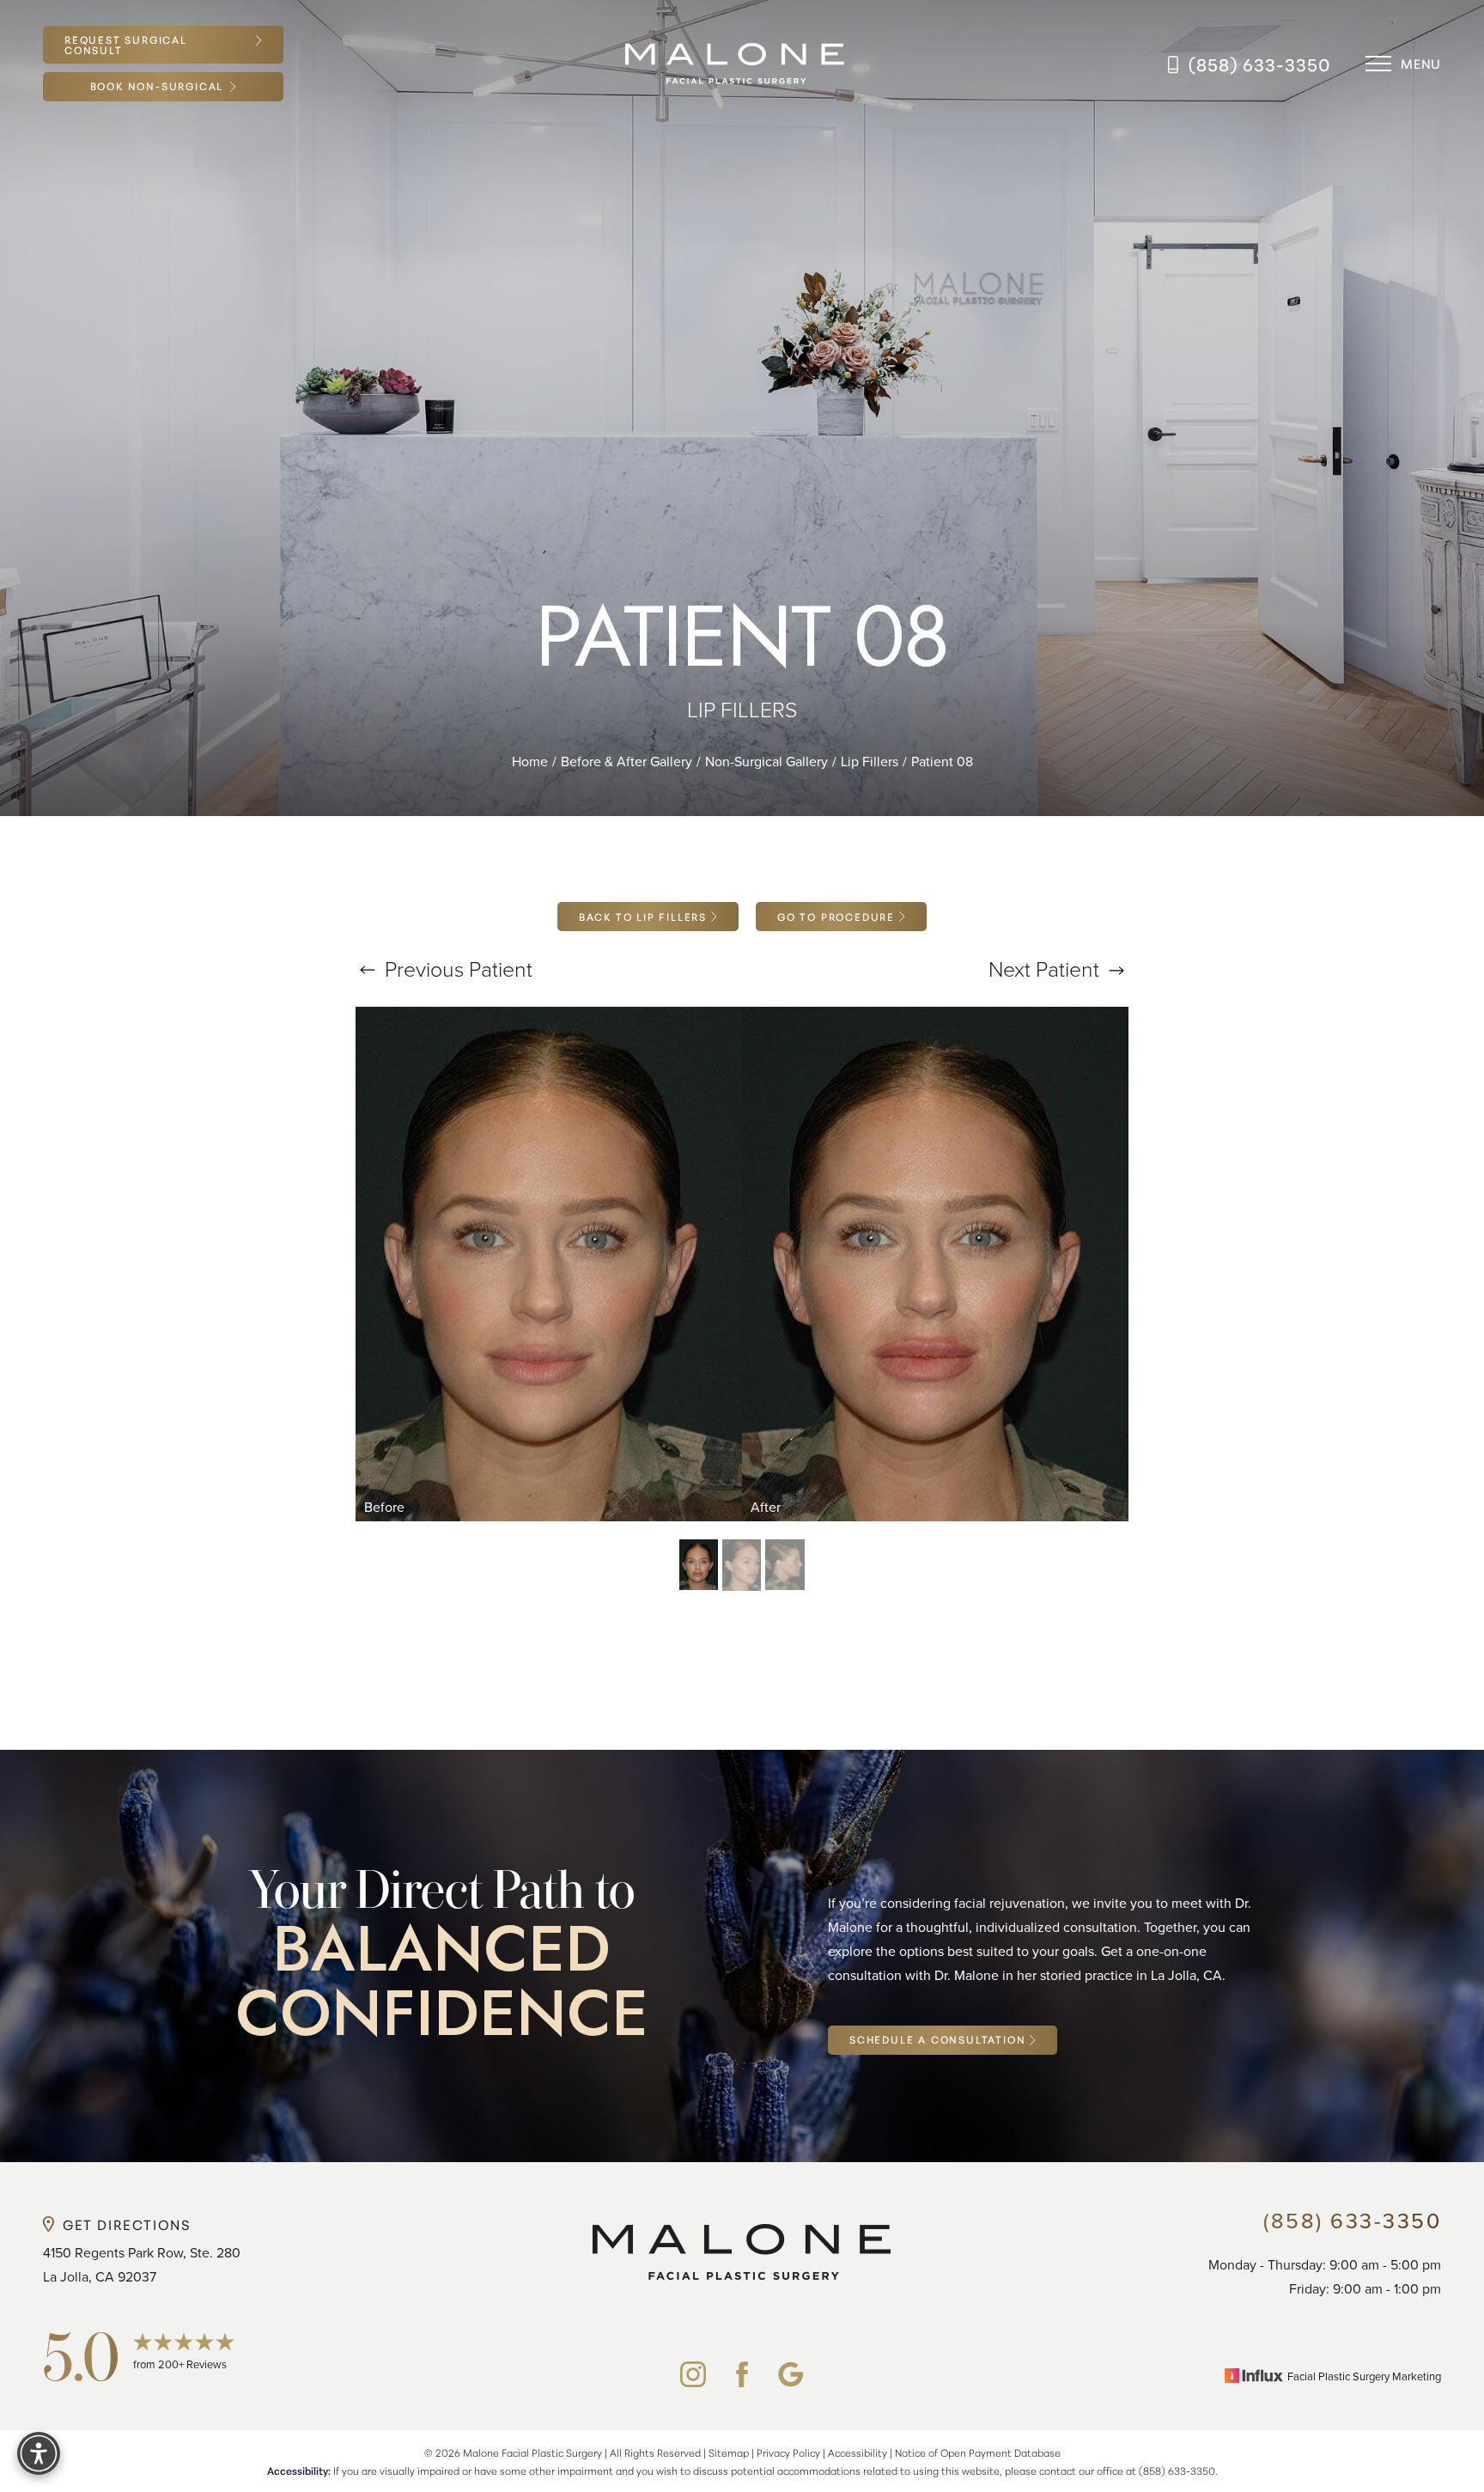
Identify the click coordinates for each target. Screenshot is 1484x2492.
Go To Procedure (836, 916)
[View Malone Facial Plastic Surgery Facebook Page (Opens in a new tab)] (742, 2374)
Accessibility (858, 2452)
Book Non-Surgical (157, 85)
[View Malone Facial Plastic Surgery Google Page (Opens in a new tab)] (791, 2374)
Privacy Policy (788, 2452)
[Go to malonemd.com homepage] (735, 64)
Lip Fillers (870, 761)
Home (530, 761)
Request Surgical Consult (126, 44)
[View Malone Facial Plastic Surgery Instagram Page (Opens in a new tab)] (693, 2374)
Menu (1421, 63)
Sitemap (729, 2452)
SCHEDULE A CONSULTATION (937, 2039)
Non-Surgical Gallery (766, 761)
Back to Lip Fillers (643, 916)
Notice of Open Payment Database (978, 2452)
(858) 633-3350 (1260, 64)
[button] (1378, 64)
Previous (456, 969)
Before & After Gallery (626, 761)
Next (1044, 969)
